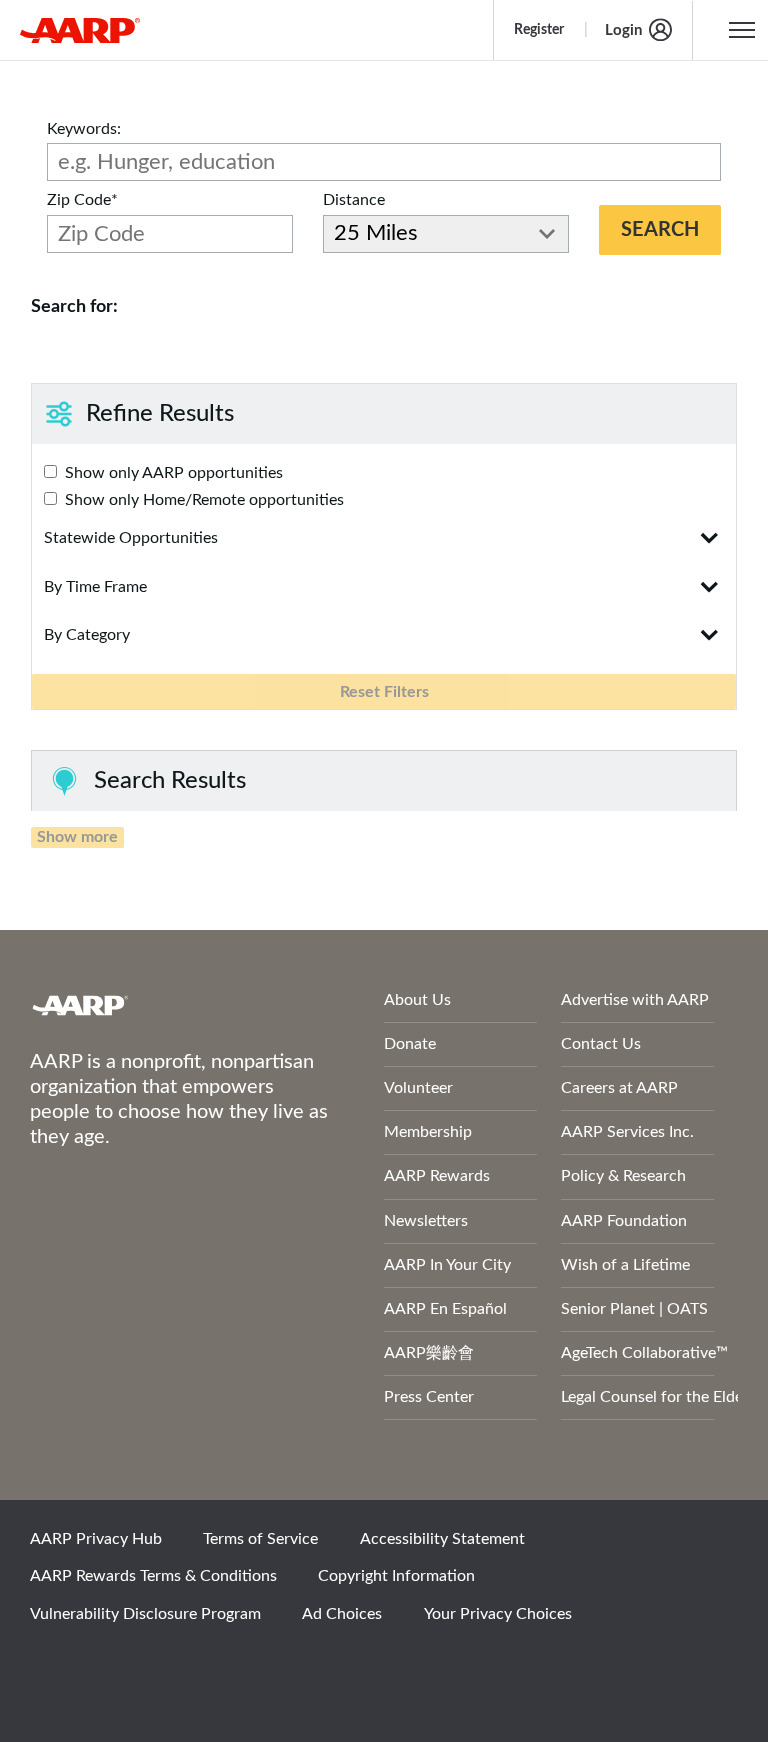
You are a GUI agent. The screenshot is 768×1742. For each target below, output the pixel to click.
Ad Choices (342, 1614)
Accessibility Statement (442, 1539)
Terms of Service (260, 1539)
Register (539, 30)
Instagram (191, 1667)
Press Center (429, 1397)
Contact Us (601, 1044)
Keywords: (84, 129)
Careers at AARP (619, 1088)
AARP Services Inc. (627, 1132)
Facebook (55, 1667)
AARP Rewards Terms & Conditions (153, 1576)
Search (660, 230)
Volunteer (418, 1088)
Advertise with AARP (635, 1000)
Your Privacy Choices (498, 1614)
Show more (77, 837)
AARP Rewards (437, 1176)
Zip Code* (82, 200)
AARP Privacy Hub (96, 1539)
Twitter (123, 1667)
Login (623, 30)
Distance (354, 200)
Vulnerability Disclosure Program (145, 1614)
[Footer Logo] (153, 1005)
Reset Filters (384, 692)
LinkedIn (259, 1667)
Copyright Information (396, 1576)
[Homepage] (80, 30)
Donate (410, 1044)
